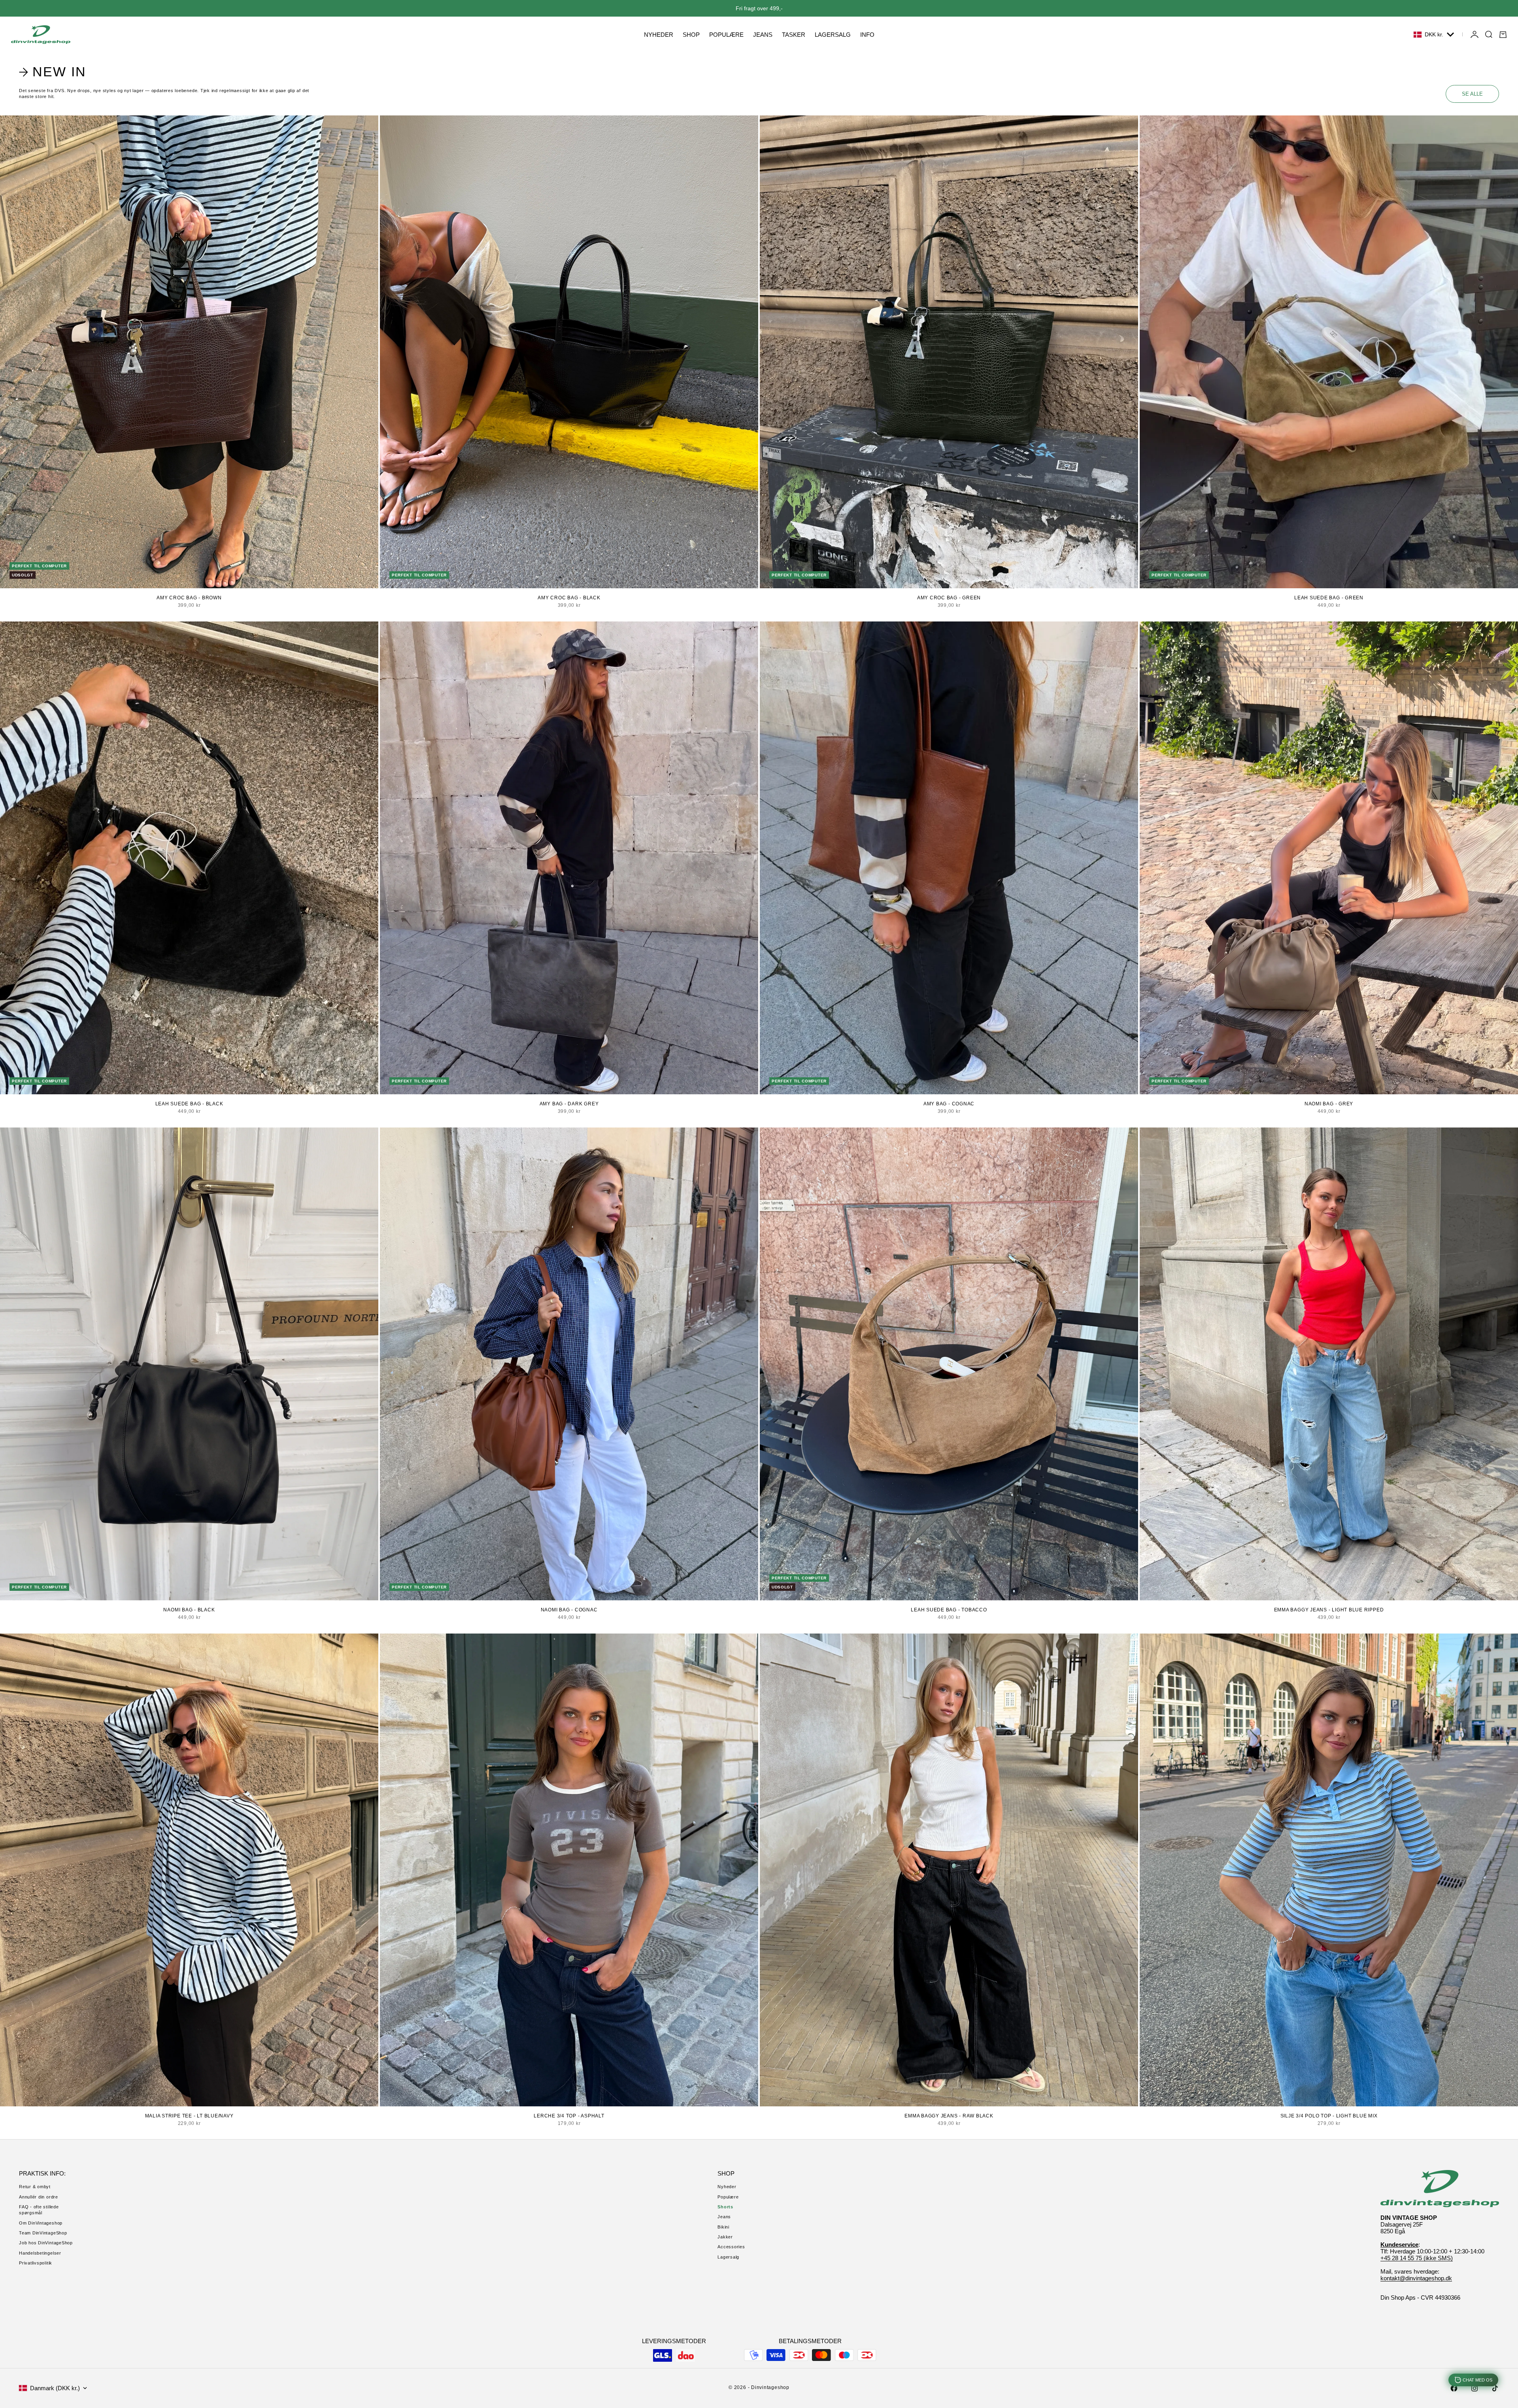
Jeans (724, 2217)
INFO (867, 35)
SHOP (691, 35)
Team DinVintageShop (43, 2233)
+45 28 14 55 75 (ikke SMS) (1417, 2258)
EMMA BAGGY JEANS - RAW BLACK (949, 2116)
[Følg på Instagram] (1475, 2388)
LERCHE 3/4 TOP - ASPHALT (569, 2116)
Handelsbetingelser (40, 2253)
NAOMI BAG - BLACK (189, 1610)
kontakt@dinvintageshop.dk (1416, 2278)
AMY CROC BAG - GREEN (949, 598)
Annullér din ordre (39, 2197)
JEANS (763, 35)
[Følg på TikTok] (1495, 2388)
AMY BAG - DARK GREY (569, 1104)
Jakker (725, 2237)
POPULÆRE (726, 35)
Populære (728, 2197)
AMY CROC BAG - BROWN (189, 598)
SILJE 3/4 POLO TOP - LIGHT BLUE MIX (1329, 2116)
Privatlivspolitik (36, 2263)
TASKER (794, 35)
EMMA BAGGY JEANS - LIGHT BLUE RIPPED (1329, 1610)
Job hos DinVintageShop (46, 2243)
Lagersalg (728, 2257)
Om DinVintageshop (41, 2223)
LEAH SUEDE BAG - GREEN (1329, 598)
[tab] (54, 72)
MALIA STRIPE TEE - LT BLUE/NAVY (189, 2116)
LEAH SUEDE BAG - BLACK (189, 1104)
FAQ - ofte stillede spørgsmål (39, 2210)
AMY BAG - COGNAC (949, 1104)
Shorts (725, 2207)
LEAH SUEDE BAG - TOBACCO (949, 1610)
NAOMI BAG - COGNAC (569, 1610)
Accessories (731, 2247)
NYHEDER (659, 35)
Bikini (723, 2227)
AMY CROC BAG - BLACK (569, 598)
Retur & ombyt (35, 2187)
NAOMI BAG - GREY (1329, 1104)
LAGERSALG (833, 35)
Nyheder (727, 2187)
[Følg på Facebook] (1454, 2388)
